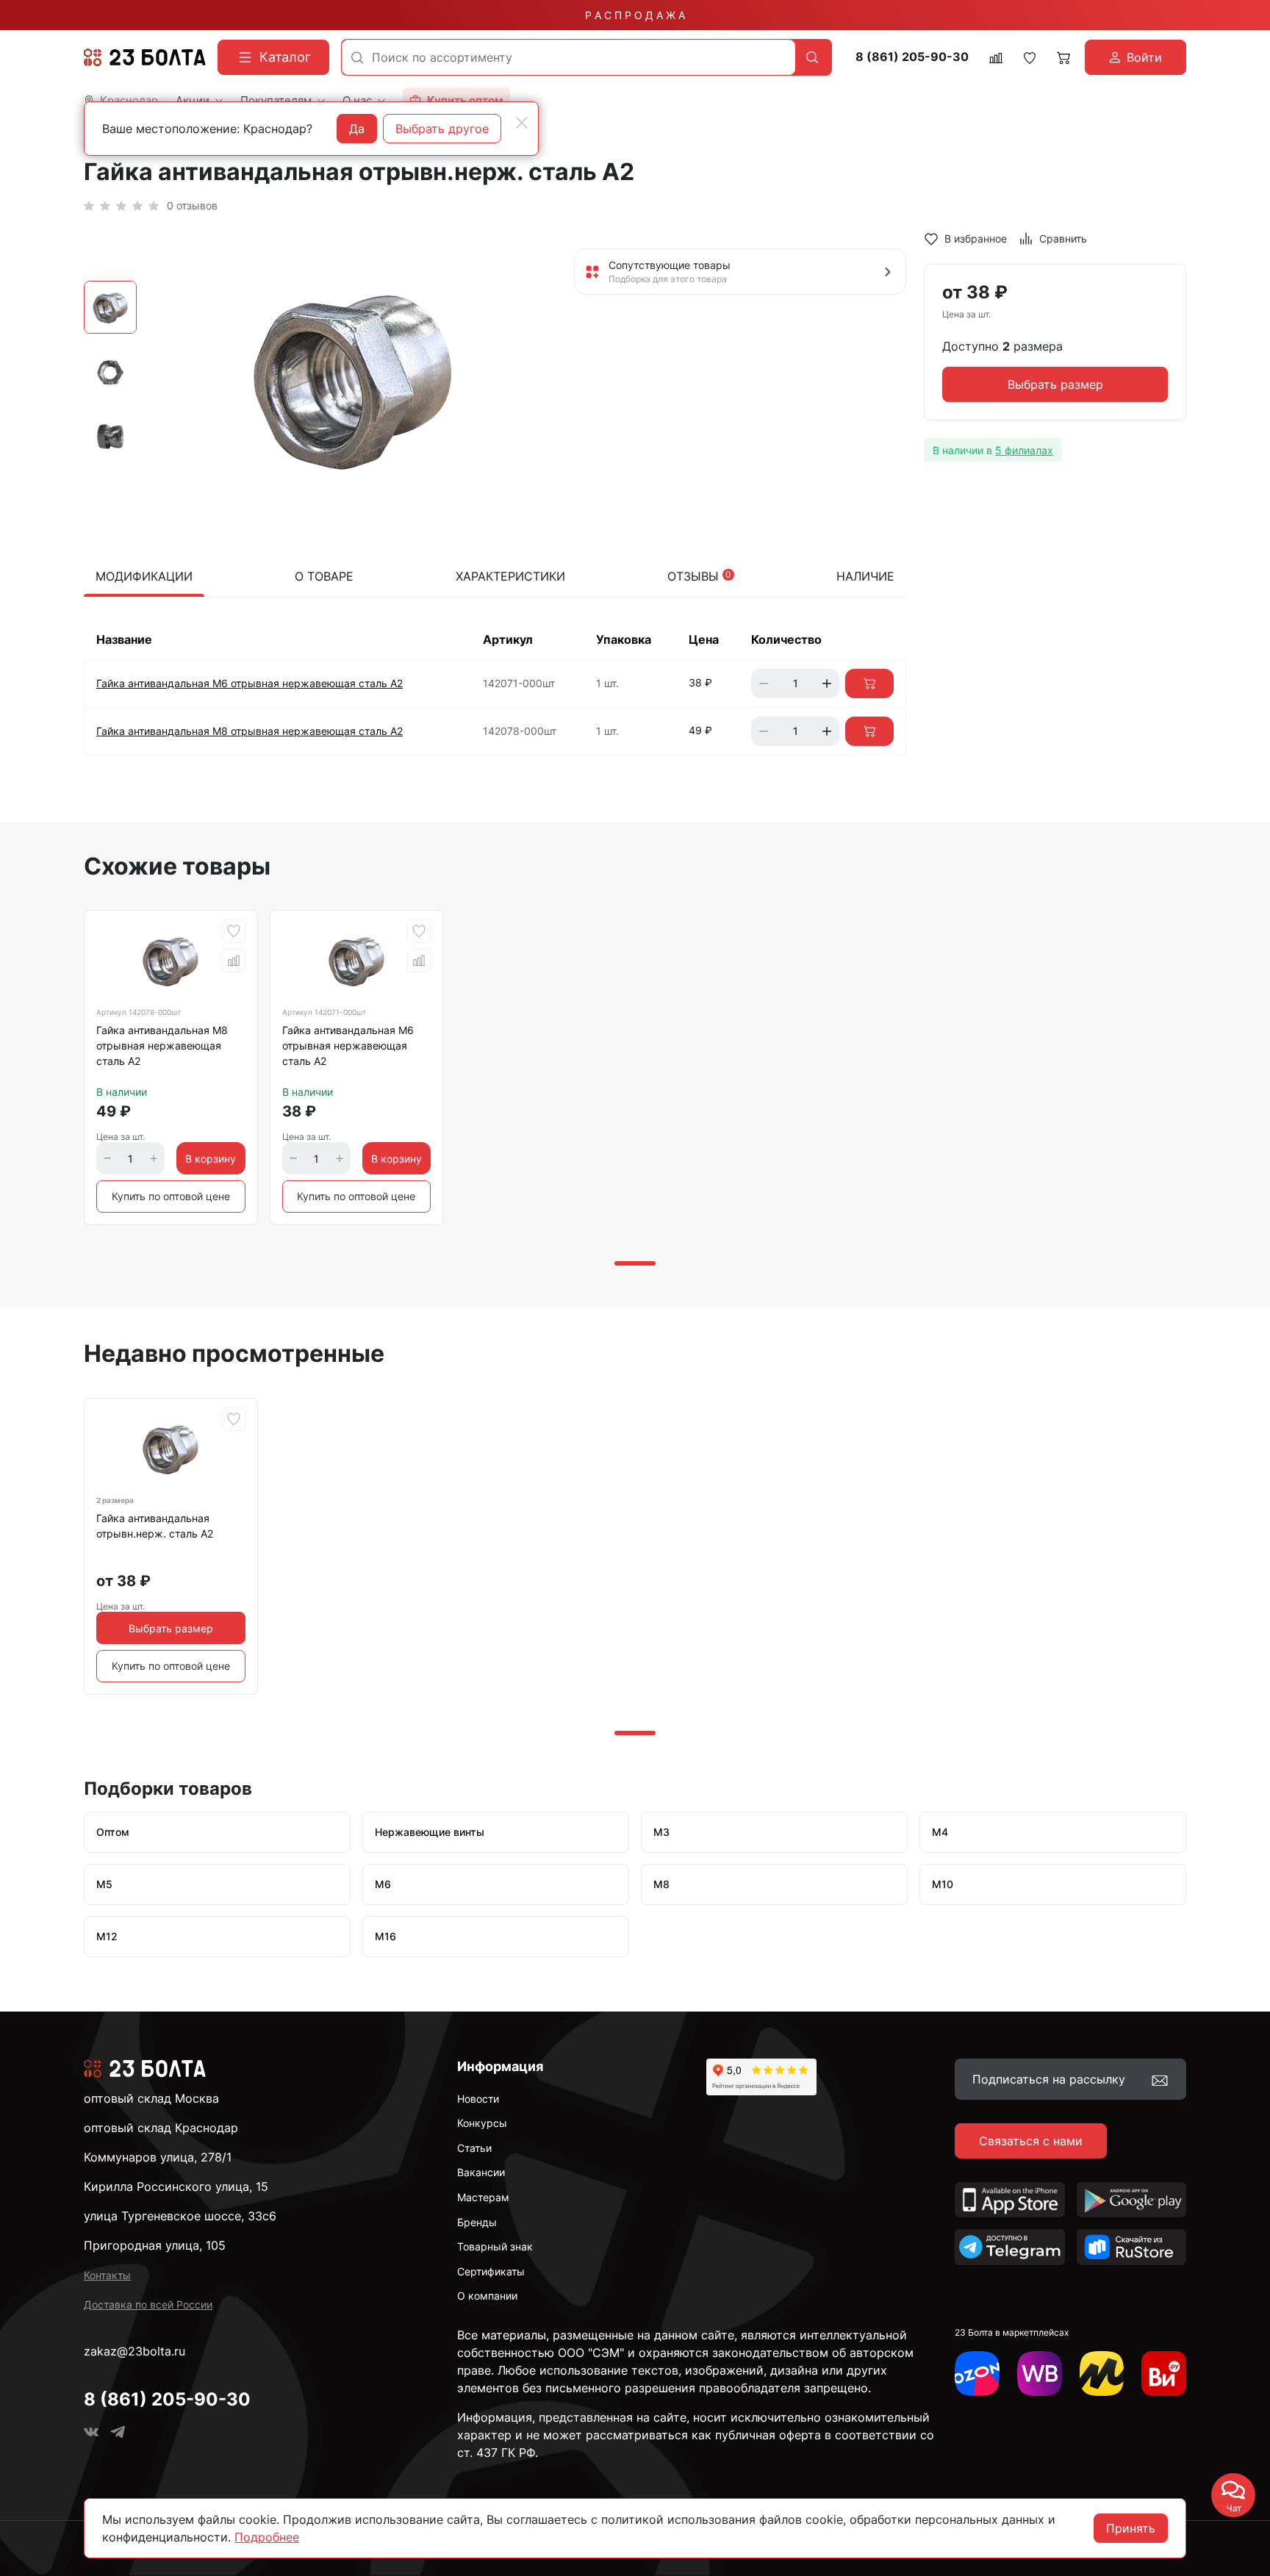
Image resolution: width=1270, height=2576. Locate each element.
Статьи (474, 2148)
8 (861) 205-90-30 (912, 57)
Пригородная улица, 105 (155, 2245)
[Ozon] (977, 2374)
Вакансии (481, 2172)
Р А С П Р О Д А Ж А (635, 15)
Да (357, 129)
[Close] (522, 123)
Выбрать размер (1055, 385)
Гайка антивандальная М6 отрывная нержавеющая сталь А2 (250, 683)
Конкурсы (482, 2123)
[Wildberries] (1040, 2374)
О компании (487, 2296)
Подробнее (267, 2537)
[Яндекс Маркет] (1102, 2374)
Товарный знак (495, 2246)
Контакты (107, 2275)
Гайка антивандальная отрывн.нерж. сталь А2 (155, 1526)
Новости (478, 2099)
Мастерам (483, 2197)
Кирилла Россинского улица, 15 (176, 2186)
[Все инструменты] (1164, 2374)
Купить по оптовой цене (171, 1196)
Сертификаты (491, 2271)
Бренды (477, 2222)
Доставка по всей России (148, 2304)
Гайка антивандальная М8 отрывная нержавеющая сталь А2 (250, 731)
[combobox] (568, 57)
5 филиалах (1024, 450)
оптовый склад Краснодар (161, 2128)
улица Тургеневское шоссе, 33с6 (180, 2216)
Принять (1131, 2528)
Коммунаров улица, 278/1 (158, 2157)
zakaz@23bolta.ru (134, 2351)
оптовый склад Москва (151, 2098)
